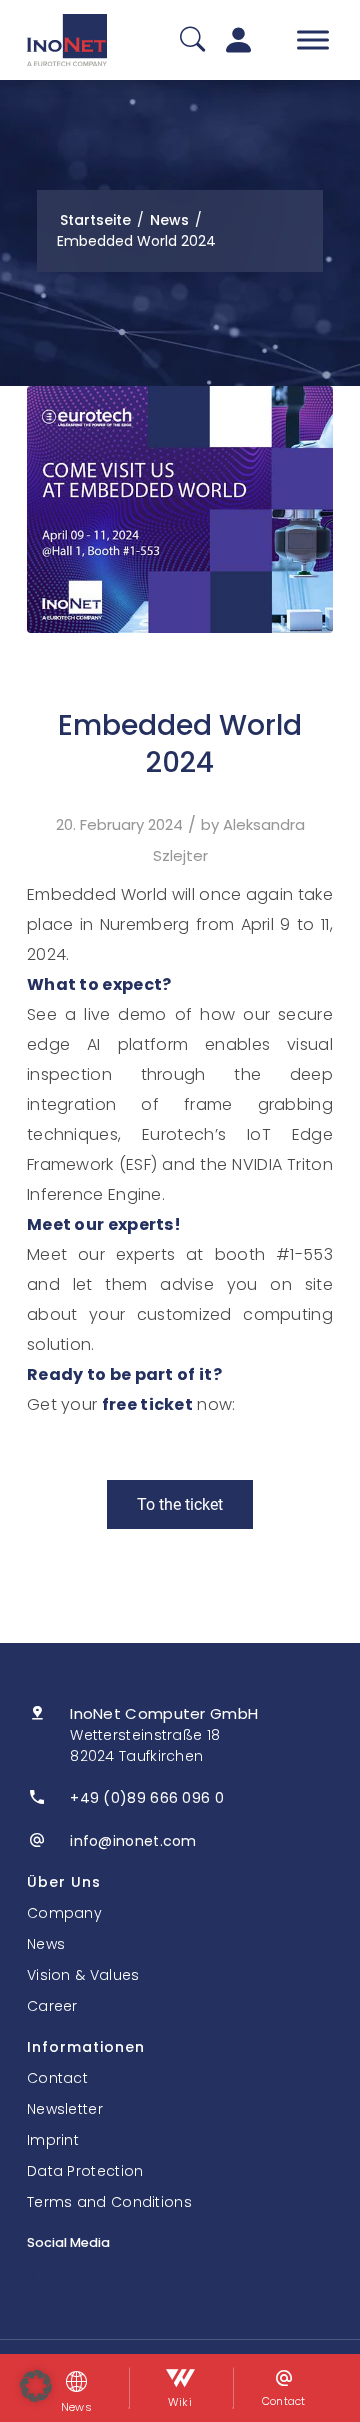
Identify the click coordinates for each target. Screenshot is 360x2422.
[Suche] (192, 40)
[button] (36, 2386)
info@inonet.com (133, 1841)
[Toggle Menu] (313, 39)
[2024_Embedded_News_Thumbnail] (180, 509)
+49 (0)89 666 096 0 (147, 1798)
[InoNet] (67, 40)
